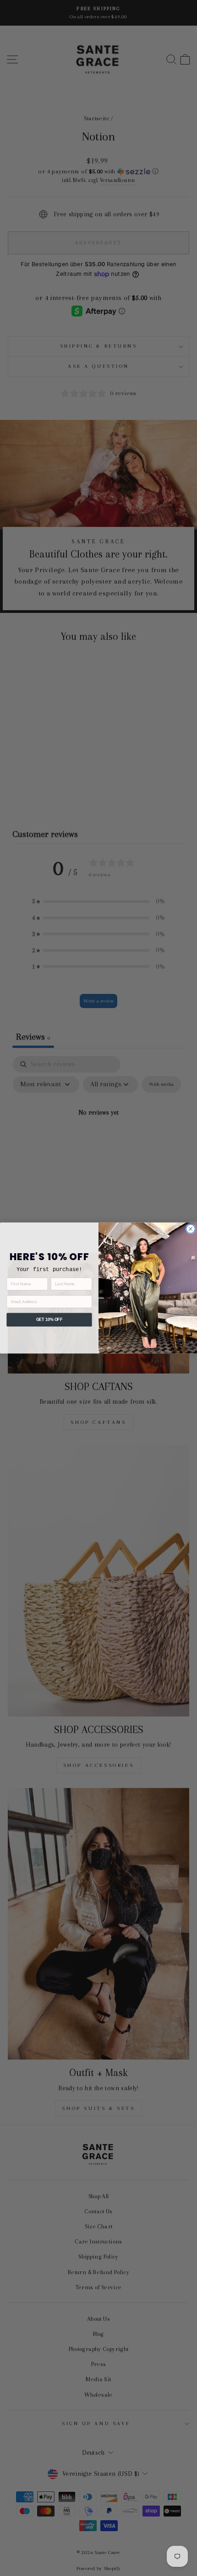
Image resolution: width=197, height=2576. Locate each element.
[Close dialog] (190, 1229)
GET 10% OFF (49, 1320)
